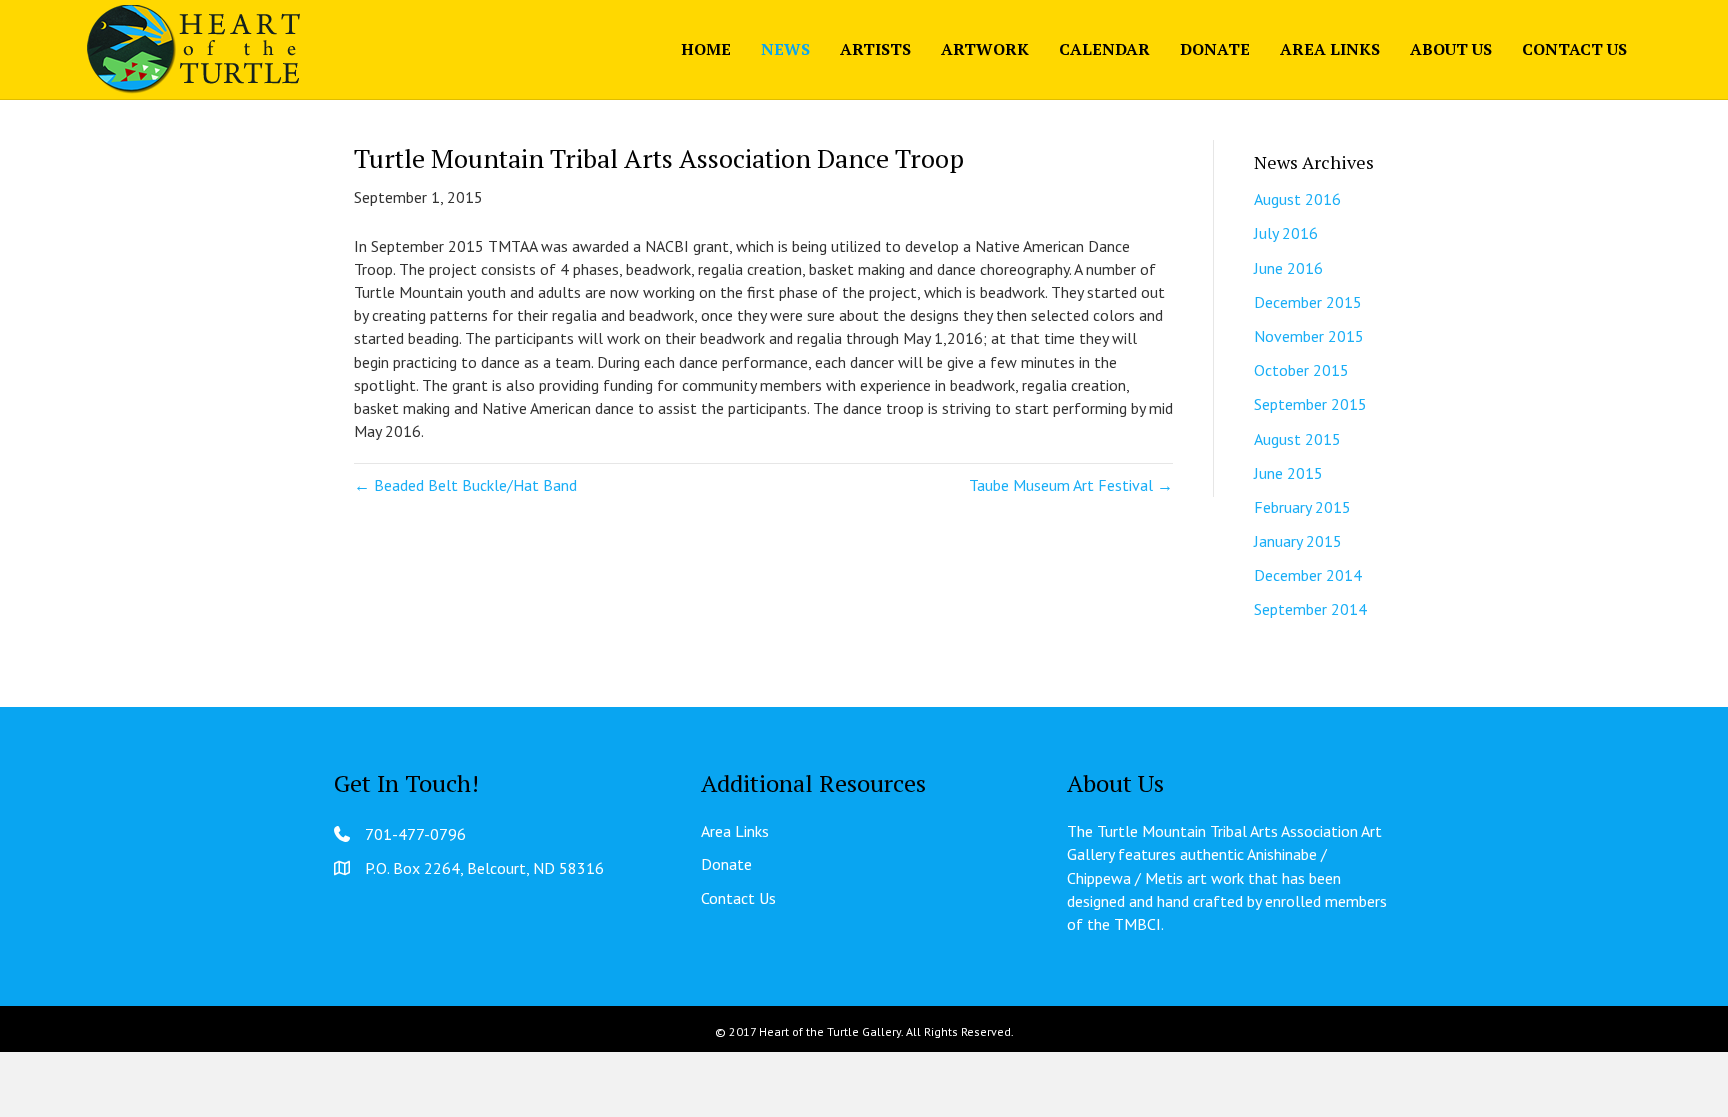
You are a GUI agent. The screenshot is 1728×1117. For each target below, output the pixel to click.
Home (706, 49)
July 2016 (1286, 233)
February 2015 (1302, 507)
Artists (875, 49)
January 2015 (1298, 541)
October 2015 (1301, 370)
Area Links (1330, 49)
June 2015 (1288, 473)
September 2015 (1310, 404)
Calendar (1104, 49)
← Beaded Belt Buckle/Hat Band (465, 485)
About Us (1451, 49)
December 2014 (1308, 575)
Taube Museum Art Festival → (1071, 485)
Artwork (985, 49)
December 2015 (1308, 302)
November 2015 (1309, 336)
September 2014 (1310, 609)
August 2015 (1297, 439)
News (785, 49)
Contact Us (1574, 49)
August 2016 (1297, 199)
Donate (1215, 49)
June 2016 (1288, 268)
